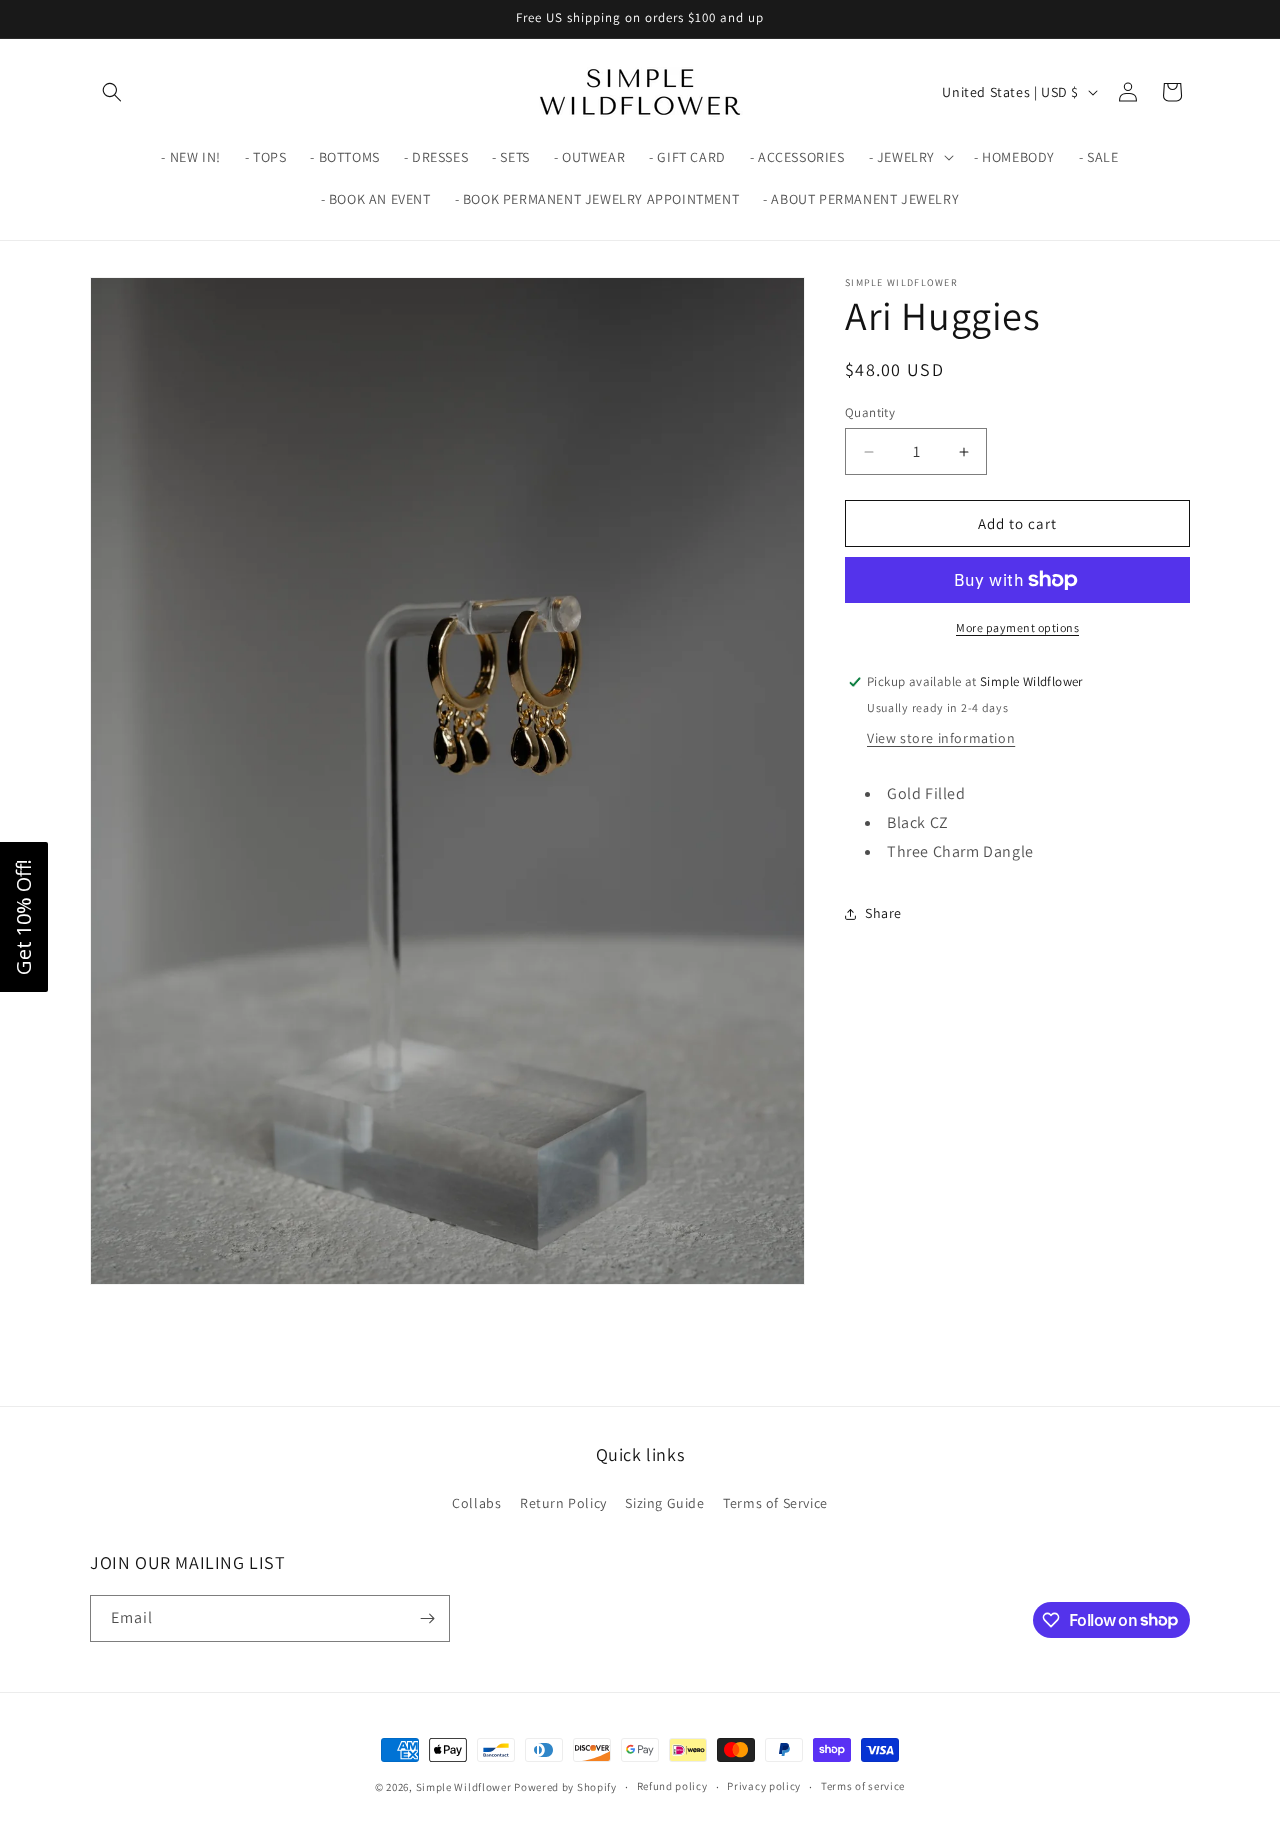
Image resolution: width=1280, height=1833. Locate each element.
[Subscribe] (427, 1618)
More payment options (1017, 627)
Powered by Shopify (565, 1787)
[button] (112, 92)
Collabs (476, 1503)
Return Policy (563, 1503)
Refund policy (672, 1786)
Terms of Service (775, 1503)
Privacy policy (764, 1786)
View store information (941, 738)
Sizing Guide (664, 1503)
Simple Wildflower (464, 1787)
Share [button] (883, 913)
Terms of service (863, 1786)
